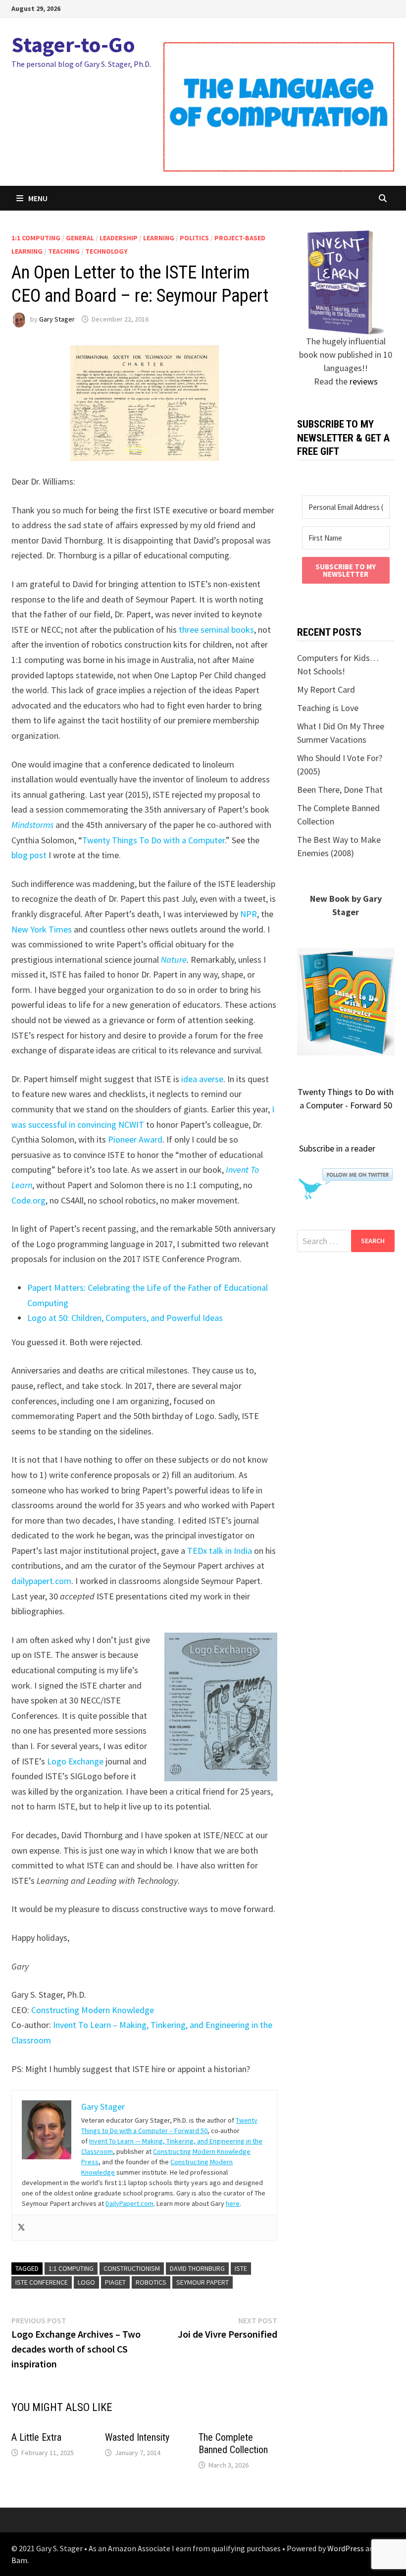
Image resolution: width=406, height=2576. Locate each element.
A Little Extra (36, 2437)
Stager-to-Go (73, 44)
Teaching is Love (328, 708)
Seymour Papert (203, 2282)
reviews (364, 381)
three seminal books (216, 630)
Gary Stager (57, 319)
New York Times (42, 929)
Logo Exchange (76, 1761)
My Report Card (326, 689)
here (233, 2203)
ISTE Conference (42, 2282)
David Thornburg (197, 2268)
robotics (151, 2282)
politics (194, 238)
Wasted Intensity (137, 2437)
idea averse (202, 1079)
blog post (29, 855)
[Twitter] (21, 2228)
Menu (38, 198)
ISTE (241, 2268)
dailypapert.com (41, 1581)
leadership (119, 238)
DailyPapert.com (129, 2203)
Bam (19, 2560)
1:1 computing (36, 238)
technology (106, 251)
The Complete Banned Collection (233, 2443)
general (80, 238)
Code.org (28, 1200)
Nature (174, 959)
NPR (249, 914)
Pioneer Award (135, 1139)
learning (159, 238)
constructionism (132, 2268)
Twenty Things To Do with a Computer (153, 840)
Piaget (115, 2282)
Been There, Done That (340, 790)
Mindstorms (32, 825)
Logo (86, 2282)
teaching (64, 251)
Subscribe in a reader (337, 1148)
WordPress (346, 2548)
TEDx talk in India (220, 1551)
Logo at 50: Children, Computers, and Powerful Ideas (125, 1318)
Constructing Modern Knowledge (93, 2010)
